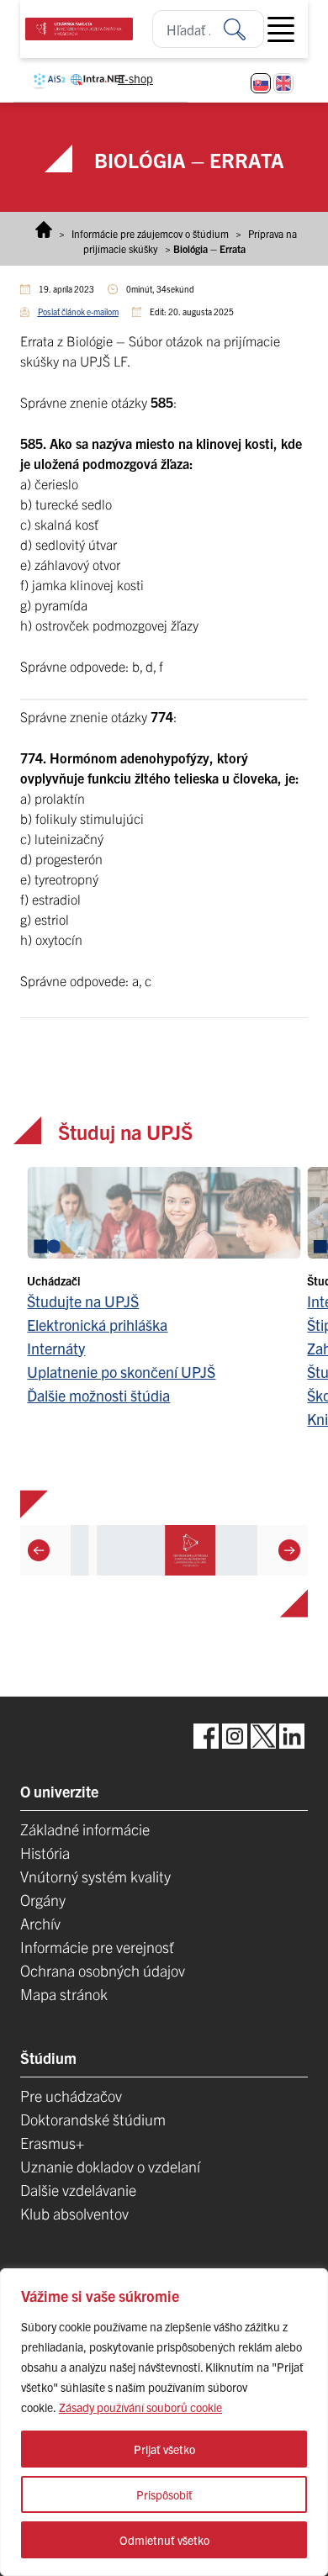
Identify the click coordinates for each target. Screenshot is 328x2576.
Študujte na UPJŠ (83, 1301)
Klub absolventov (74, 2213)
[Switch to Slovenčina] (261, 83)
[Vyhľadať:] (244, 29)
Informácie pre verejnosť (97, 1947)
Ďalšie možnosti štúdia (98, 1395)
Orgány (43, 1900)
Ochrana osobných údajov (103, 1970)
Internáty (56, 1348)
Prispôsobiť (164, 2494)
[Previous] (39, 1550)
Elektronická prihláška (97, 1325)
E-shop (135, 78)
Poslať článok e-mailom (78, 311)
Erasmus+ (52, 2143)
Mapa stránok (64, 1994)
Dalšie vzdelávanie (78, 2190)
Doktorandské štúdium (93, 2119)
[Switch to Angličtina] (283, 83)
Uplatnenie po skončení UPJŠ (121, 1372)
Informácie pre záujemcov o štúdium (150, 233)
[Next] (289, 1550)
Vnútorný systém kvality (95, 1876)
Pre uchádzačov (71, 2096)
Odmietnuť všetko (164, 2540)
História (45, 1853)
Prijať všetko (164, 2449)
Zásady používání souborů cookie (140, 2407)
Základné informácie (85, 1829)
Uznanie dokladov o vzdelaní (110, 2166)
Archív (40, 1923)
